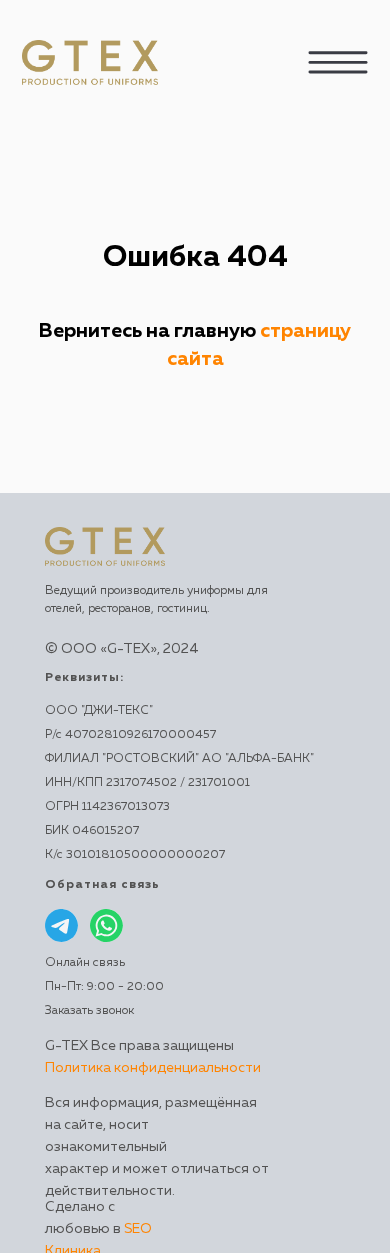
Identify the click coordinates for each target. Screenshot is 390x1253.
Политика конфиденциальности (153, 1068)
